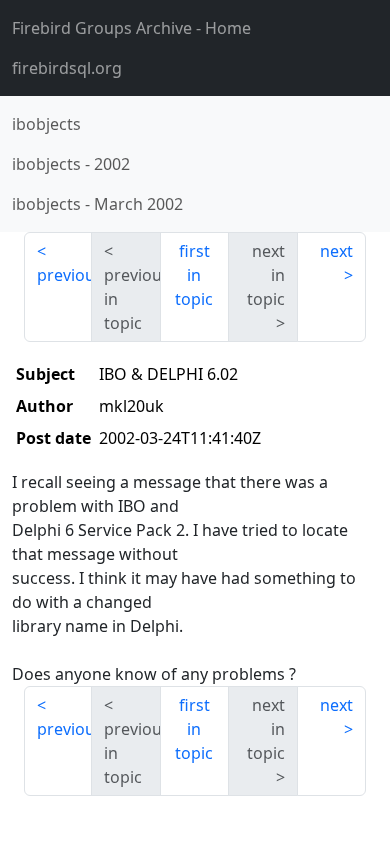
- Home (131, 28)
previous (64, 275)
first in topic (194, 275)
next (336, 251)
